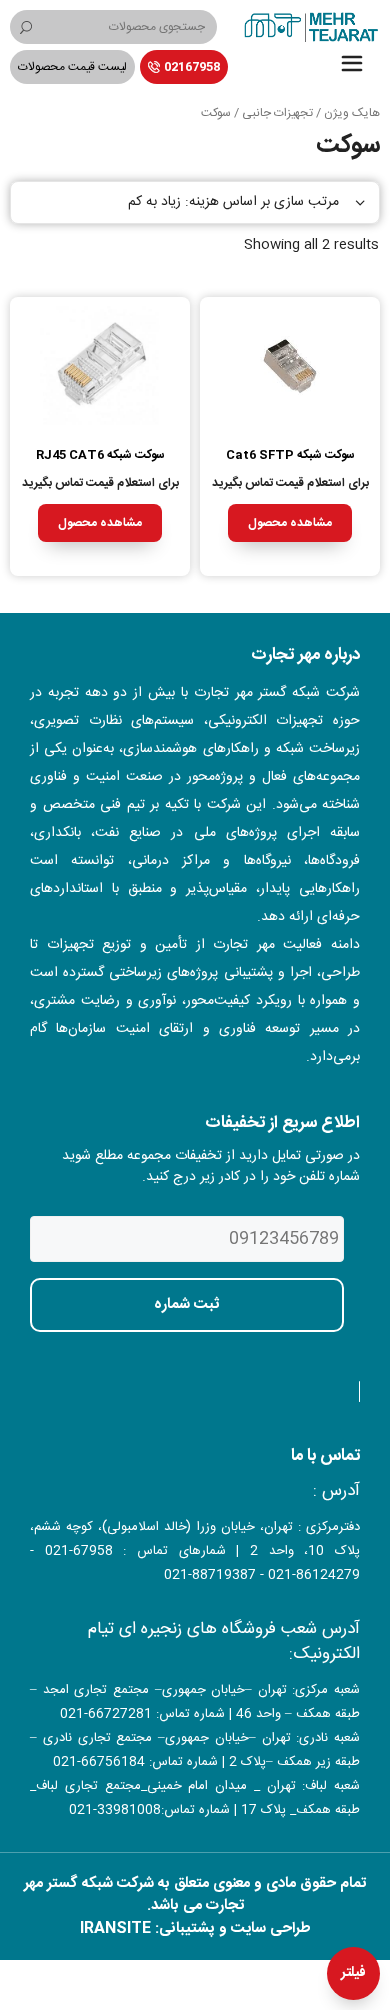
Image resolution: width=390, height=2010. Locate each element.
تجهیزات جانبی (277, 113)
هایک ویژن (352, 113)
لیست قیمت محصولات (72, 67)
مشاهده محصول (290, 523)
